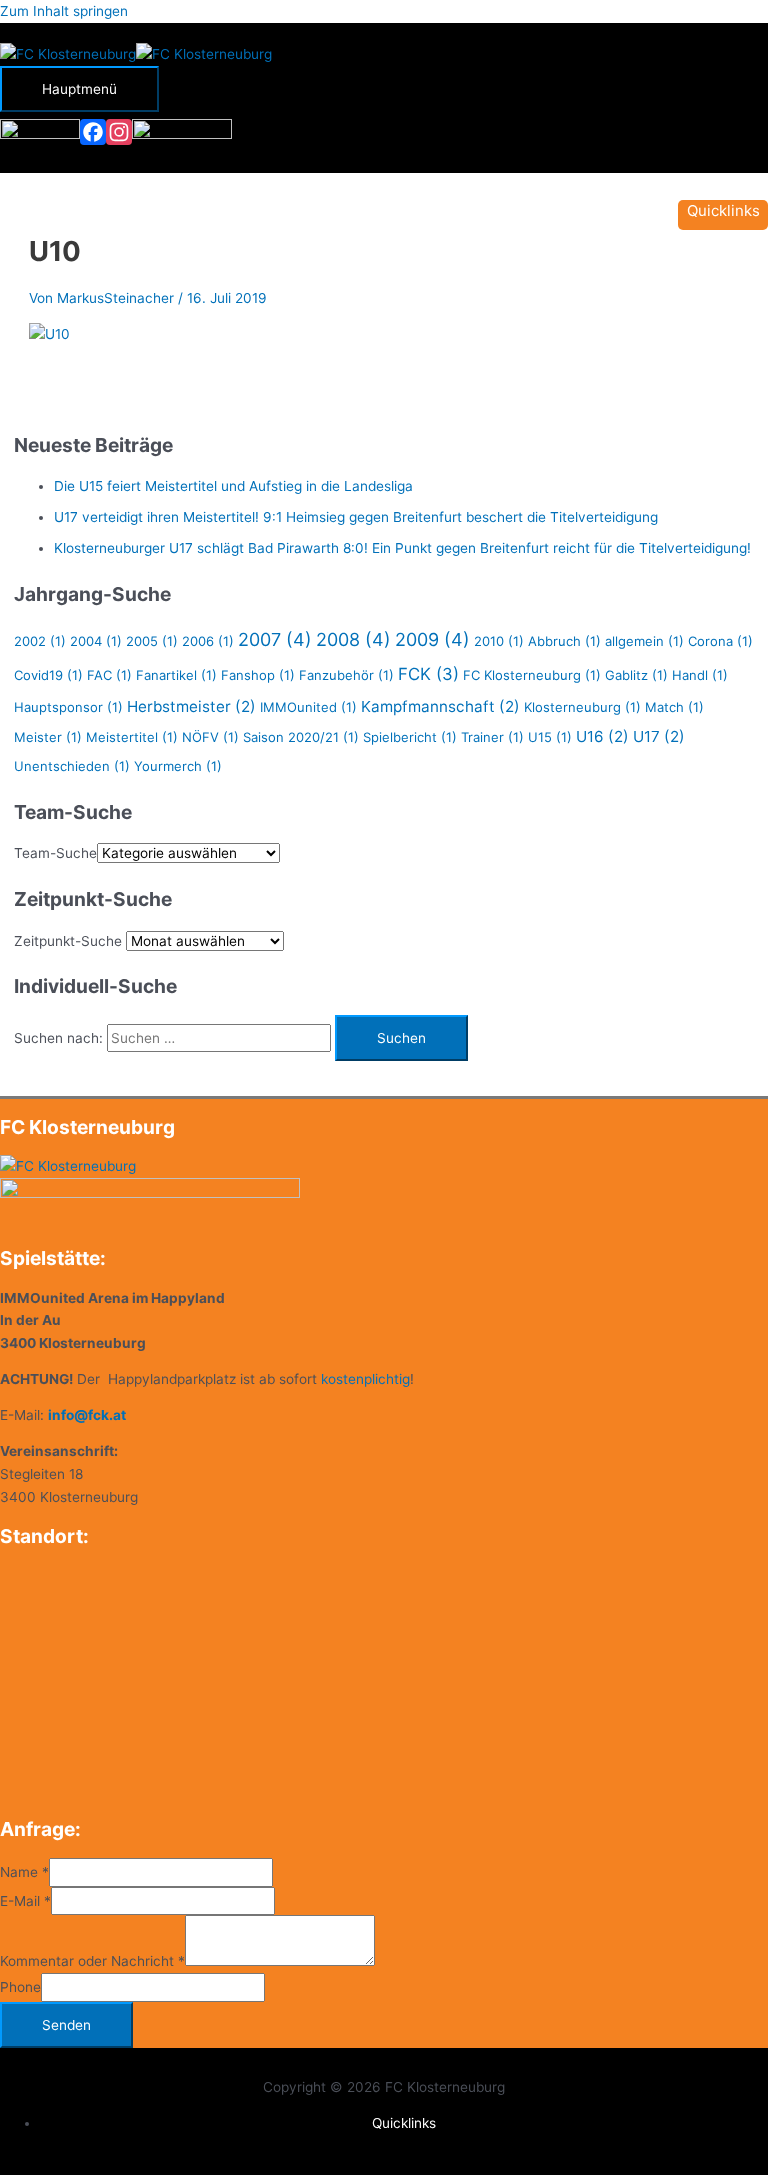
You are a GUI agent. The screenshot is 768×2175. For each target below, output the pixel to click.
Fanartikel (176, 675)
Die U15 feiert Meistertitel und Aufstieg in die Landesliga (233, 486)
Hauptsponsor (68, 707)
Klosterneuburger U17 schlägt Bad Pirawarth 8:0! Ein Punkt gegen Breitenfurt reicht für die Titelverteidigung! (402, 548)
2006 (208, 641)
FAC (109, 675)
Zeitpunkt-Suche (68, 941)
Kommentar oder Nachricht (92, 1961)
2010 (499, 641)
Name (24, 1872)
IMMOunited (308, 707)
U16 (602, 736)
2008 (353, 639)
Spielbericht (410, 737)
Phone (20, 1987)
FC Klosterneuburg (532, 675)
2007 (275, 639)
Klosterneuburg (582, 707)
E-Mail (25, 1901)
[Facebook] (93, 132)
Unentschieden (72, 766)
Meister (48, 737)
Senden (66, 2025)
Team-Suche (55, 853)
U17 (659, 736)
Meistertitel (132, 737)
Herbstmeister (191, 706)
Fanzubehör (346, 675)
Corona (720, 641)
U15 (550, 737)
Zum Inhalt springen (64, 11)
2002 (40, 641)
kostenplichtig (365, 1379)
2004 (96, 641)
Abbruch (564, 641)
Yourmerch (178, 766)
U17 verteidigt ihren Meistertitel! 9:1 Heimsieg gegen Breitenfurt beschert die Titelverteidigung (356, 517)
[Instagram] (119, 132)
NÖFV (210, 737)
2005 (152, 641)
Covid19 (48, 675)
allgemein (644, 641)
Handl (700, 675)
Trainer (492, 737)
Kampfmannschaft (440, 706)
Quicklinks (404, 2123)
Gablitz (636, 675)
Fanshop (258, 675)
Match (674, 707)
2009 (432, 639)
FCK (428, 674)
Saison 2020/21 (301, 737)
